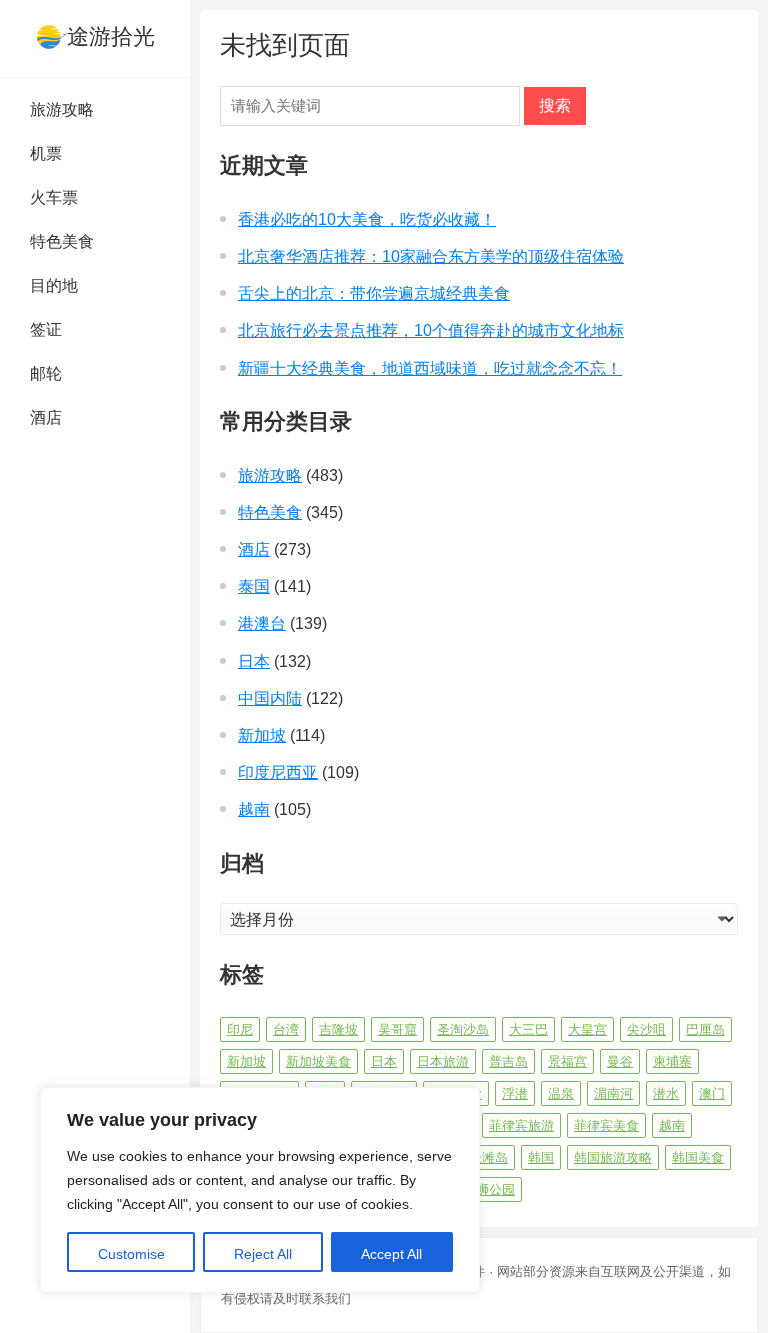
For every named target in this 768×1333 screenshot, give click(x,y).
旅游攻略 (62, 109)
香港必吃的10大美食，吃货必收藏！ (367, 219)
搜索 (555, 105)
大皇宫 (587, 1029)
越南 (254, 809)
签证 (46, 329)
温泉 (561, 1093)
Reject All (263, 1254)
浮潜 (515, 1093)
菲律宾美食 (606, 1125)
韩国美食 (698, 1157)
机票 (46, 153)
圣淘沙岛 (463, 1029)
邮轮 (46, 373)
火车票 (54, 197)
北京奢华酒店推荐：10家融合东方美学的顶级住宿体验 (431, 256)
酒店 (46, 417)
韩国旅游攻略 (613, 1157)
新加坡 (262, 735)
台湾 (286, 1029)
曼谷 (620, 1061)
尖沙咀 (646, 1029)
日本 (254, 661)
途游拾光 (111, 36)
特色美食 (62, 241)
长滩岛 (488, 1157)
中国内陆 (270, 698)
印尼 (240, 1029)
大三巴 (528, 1029)
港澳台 (262, 623)
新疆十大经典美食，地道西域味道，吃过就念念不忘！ (430, 368)
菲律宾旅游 (521, 1125)
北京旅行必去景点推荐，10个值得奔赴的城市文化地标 (431, 330)
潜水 (666, 1093)
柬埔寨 (672, 1061)
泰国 (254, 586)
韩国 (541, 1157)
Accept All (391, 1254)
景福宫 (567, 1061)
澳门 (712, 1093)
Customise (131, 1254)
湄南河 (613, 1093)
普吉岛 (508, 1061)
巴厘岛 (705, 1029)
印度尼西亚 (278, 772)
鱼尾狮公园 (482, 1189)
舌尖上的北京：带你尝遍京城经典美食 (374, 293)
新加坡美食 (318, 1061)
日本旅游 (443, 1061)
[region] (260, 1190)
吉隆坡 (338, 1029)
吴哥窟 (397, 1029)
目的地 (54, 285)
